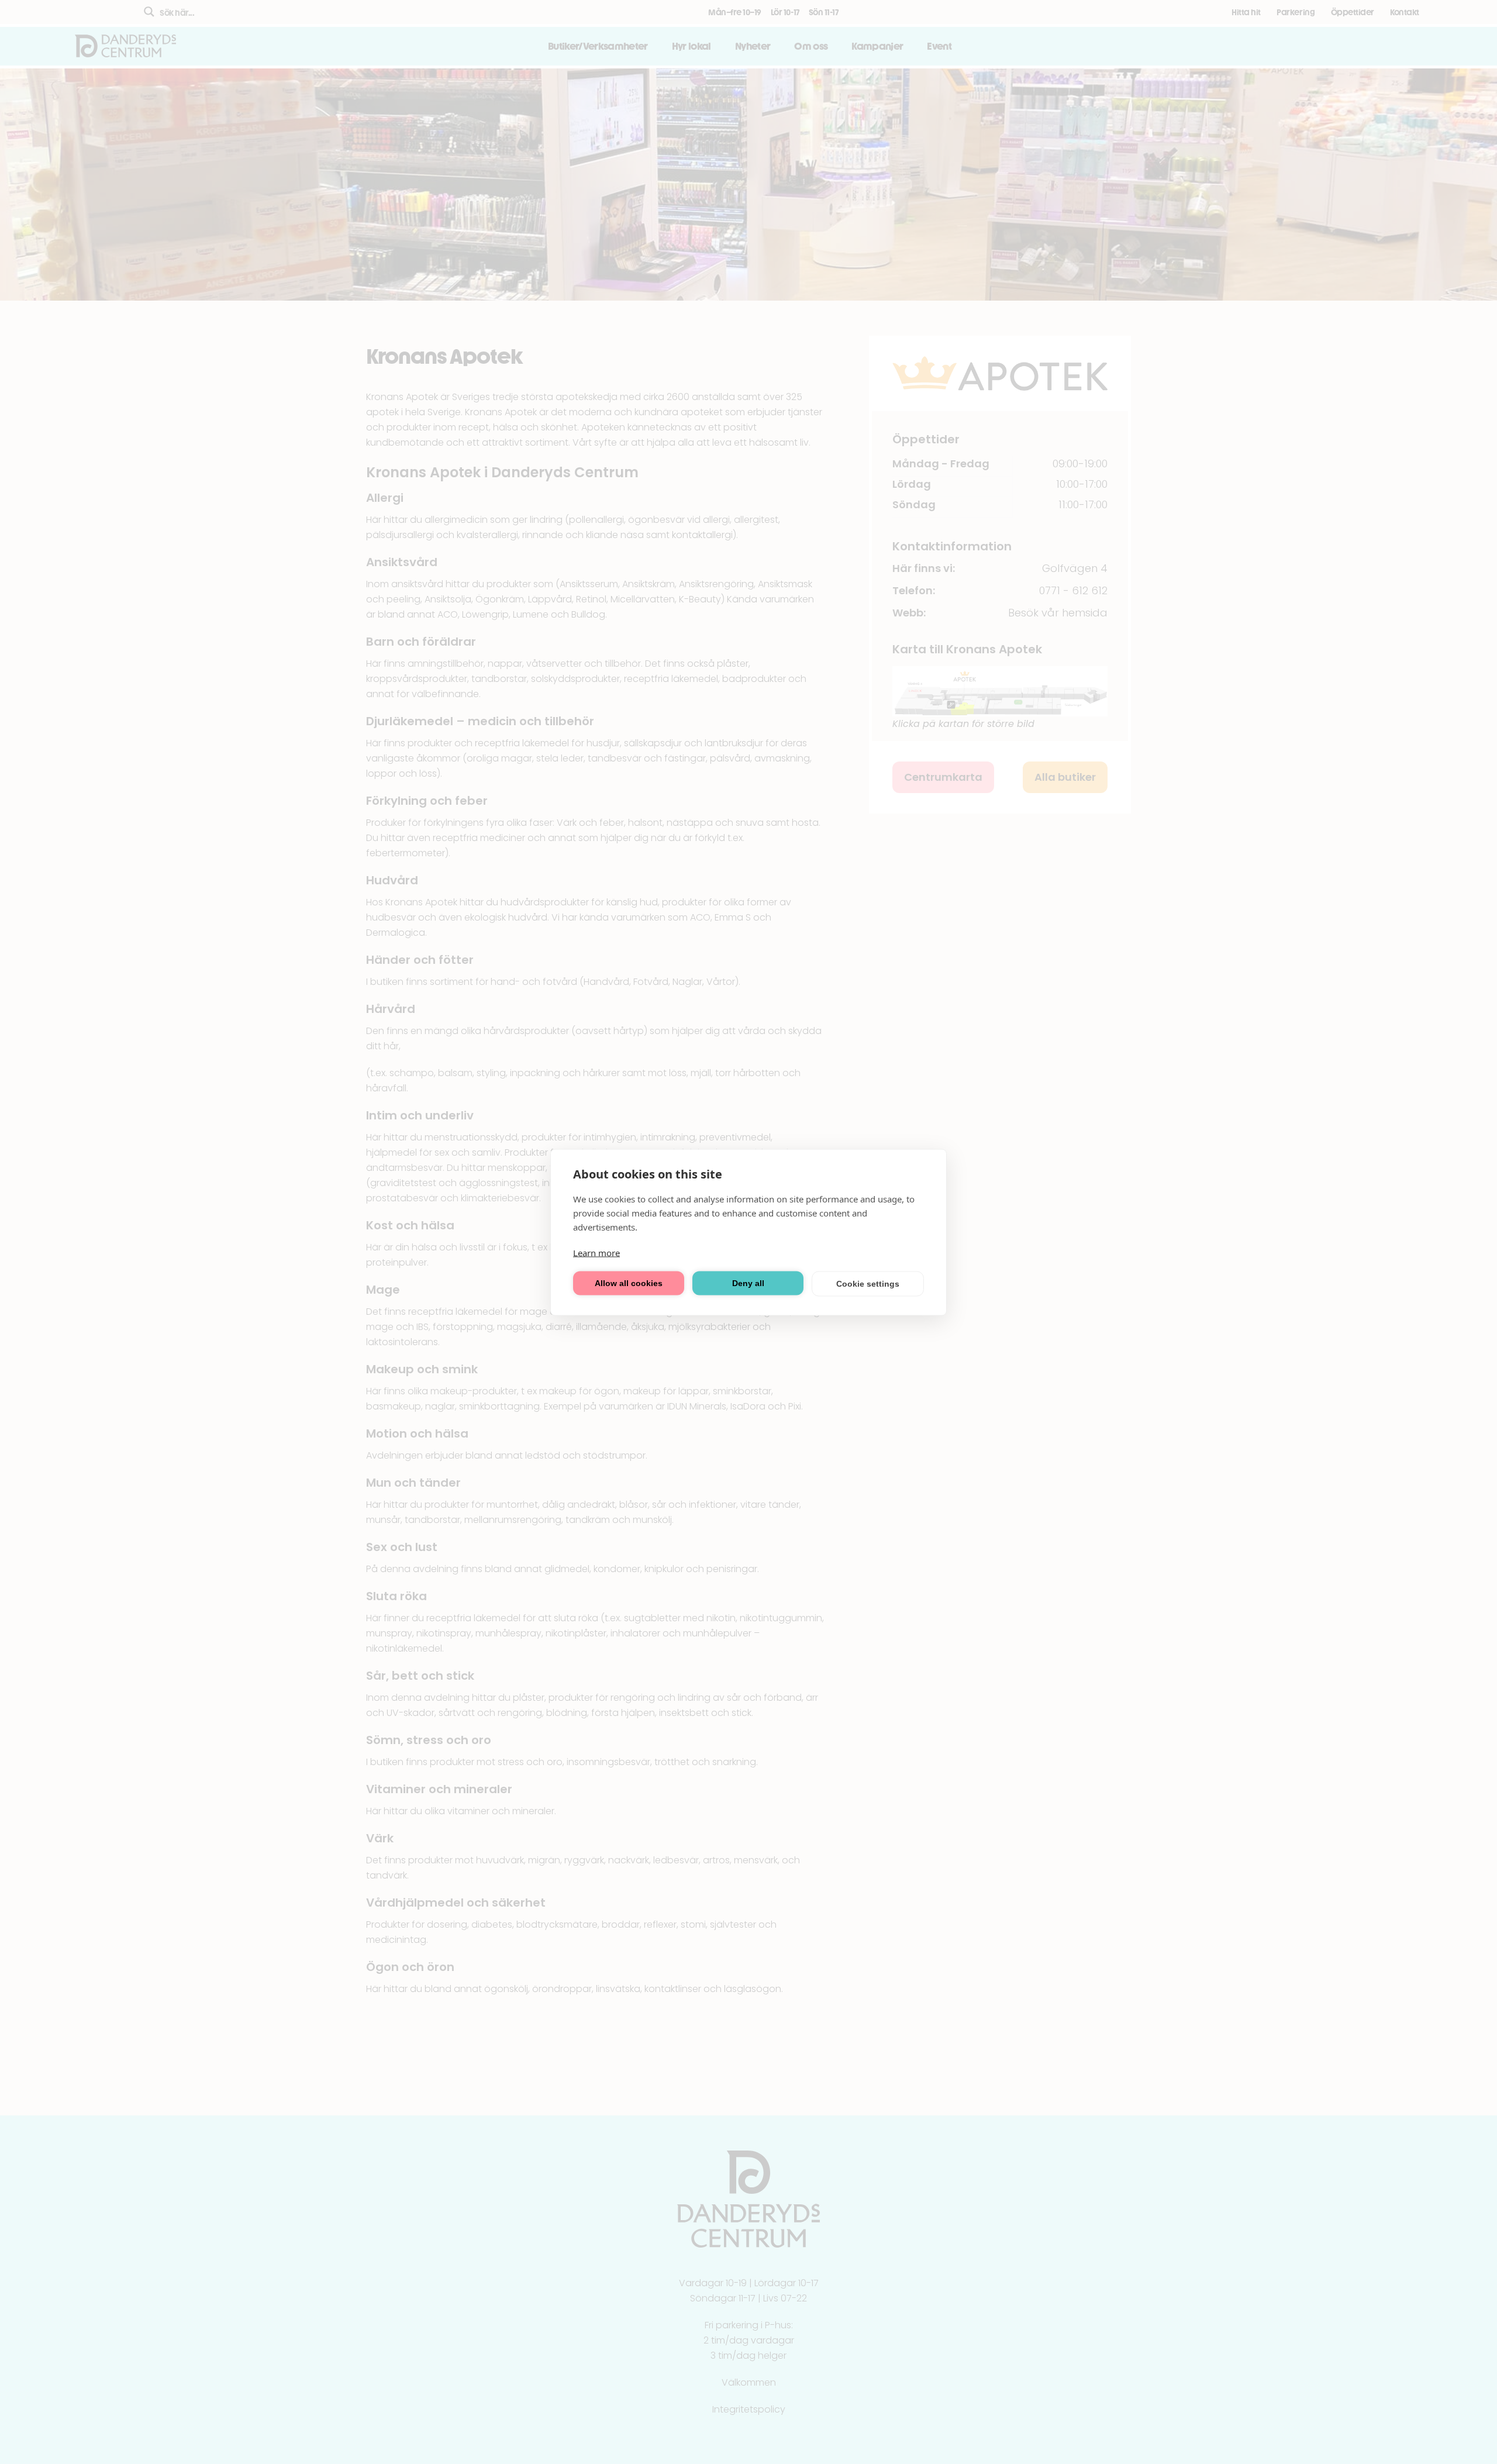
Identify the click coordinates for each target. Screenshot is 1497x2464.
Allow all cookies (629, 1283)
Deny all (748, 1283)
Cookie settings (868, 1284)
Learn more (596, 1252)
